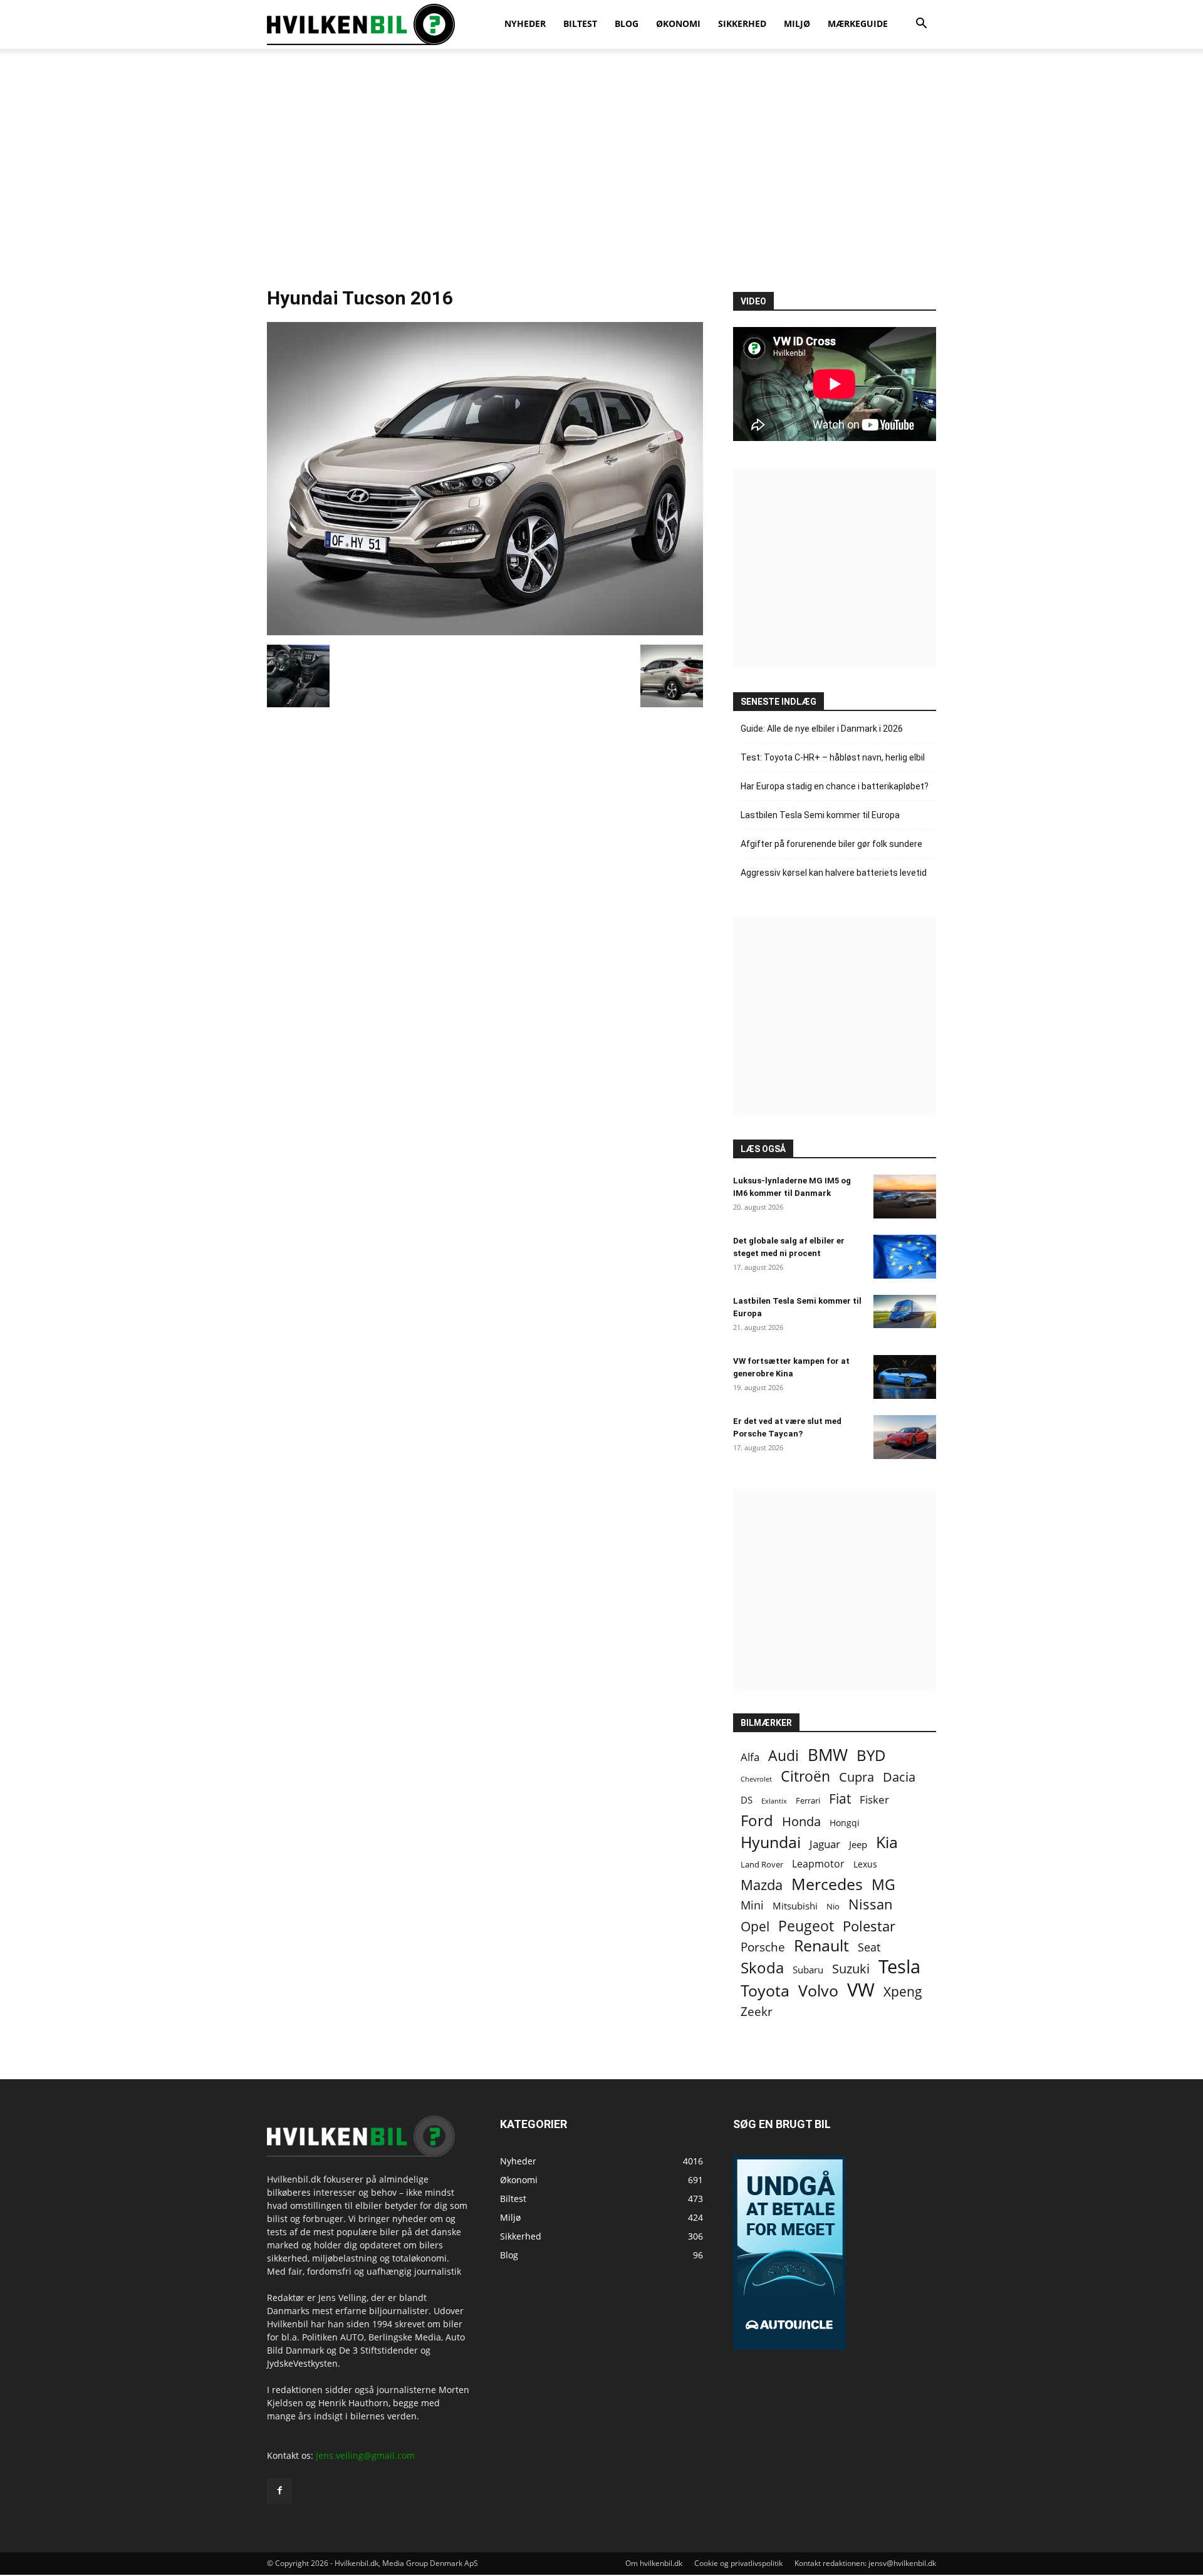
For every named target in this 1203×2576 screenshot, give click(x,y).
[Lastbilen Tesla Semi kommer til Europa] (905, 1311)
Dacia (899, 1777)
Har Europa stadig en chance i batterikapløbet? (835, 786)
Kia (887, 1842)
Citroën (805, 1776)
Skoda (762, 1967)
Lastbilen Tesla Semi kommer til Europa (820, 815)
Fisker (874, 1800)
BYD (871, 1755)
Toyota (765, 1991)
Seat (869, 1947)
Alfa (750, 1757)
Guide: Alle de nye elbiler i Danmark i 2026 (822, 729)
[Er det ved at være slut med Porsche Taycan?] (905, 1437)
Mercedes (827, 1884)
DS (747, 1800)
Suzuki (851, 1969)
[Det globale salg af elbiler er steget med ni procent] (905, 1257)
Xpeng (903, 1992)
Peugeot (806, 1926)
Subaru (808, 1970)
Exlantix (774, 1801)
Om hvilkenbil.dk (654, 2563)
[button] (921, 25)
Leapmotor (818, 1864)
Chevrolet (756, 1779)
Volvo (818, 1991)
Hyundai (771, 1842)
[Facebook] (279, 2491)
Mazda (762, 1885)
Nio (833, 1906)
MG (883, 1885)
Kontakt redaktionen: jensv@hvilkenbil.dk (865, 2563)
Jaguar (825, 1844)
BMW (828, 1755)
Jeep (858, 1844)
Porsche (763, 1947)
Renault (821, 1945)
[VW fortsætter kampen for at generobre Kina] (905, 1377)
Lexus (865, 1864)
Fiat (840, 1799)
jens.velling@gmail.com (365, 2455)
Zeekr (757, 2011)
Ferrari (808, 1801)
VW (861, 1989)
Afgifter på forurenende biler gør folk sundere (831, 844)
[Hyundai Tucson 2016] (485, 632)
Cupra (857, 1777)
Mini (752, 1905)
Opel (755, 1926)
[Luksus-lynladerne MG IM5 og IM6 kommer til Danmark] (905, 1197)
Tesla (899, 1967)
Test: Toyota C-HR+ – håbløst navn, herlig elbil (833, 757)
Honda (801, 1821)
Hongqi (845, 1823)
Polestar (869, 1926)
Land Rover (762, 1864)
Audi (784, 1756)
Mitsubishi (795, 1906)
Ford (757, 1820)
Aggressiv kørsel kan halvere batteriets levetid (834, 873)
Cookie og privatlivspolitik (738, 2563)
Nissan (871, 1904)
